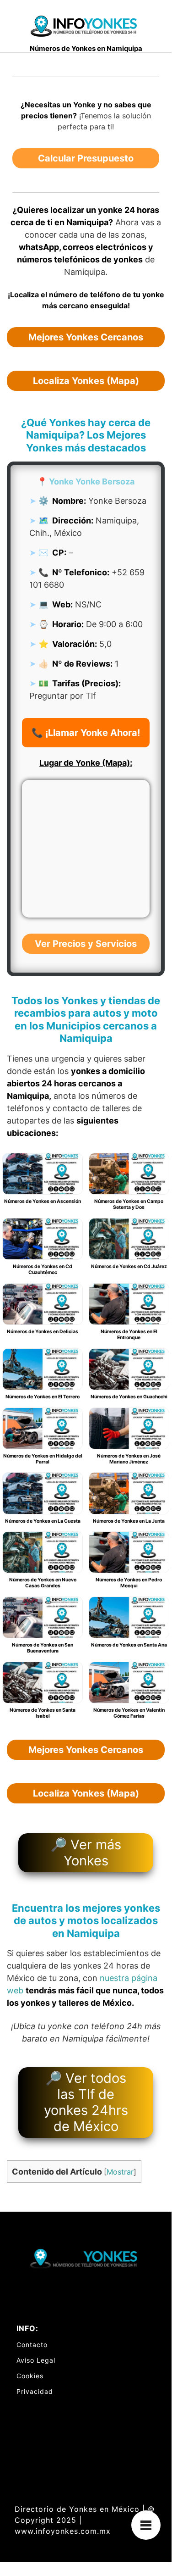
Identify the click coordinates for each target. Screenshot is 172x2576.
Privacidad (35, 2391)
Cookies (30, 2376)
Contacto (32, 2345)
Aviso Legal (36, 2360)
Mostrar (120, 2172)
